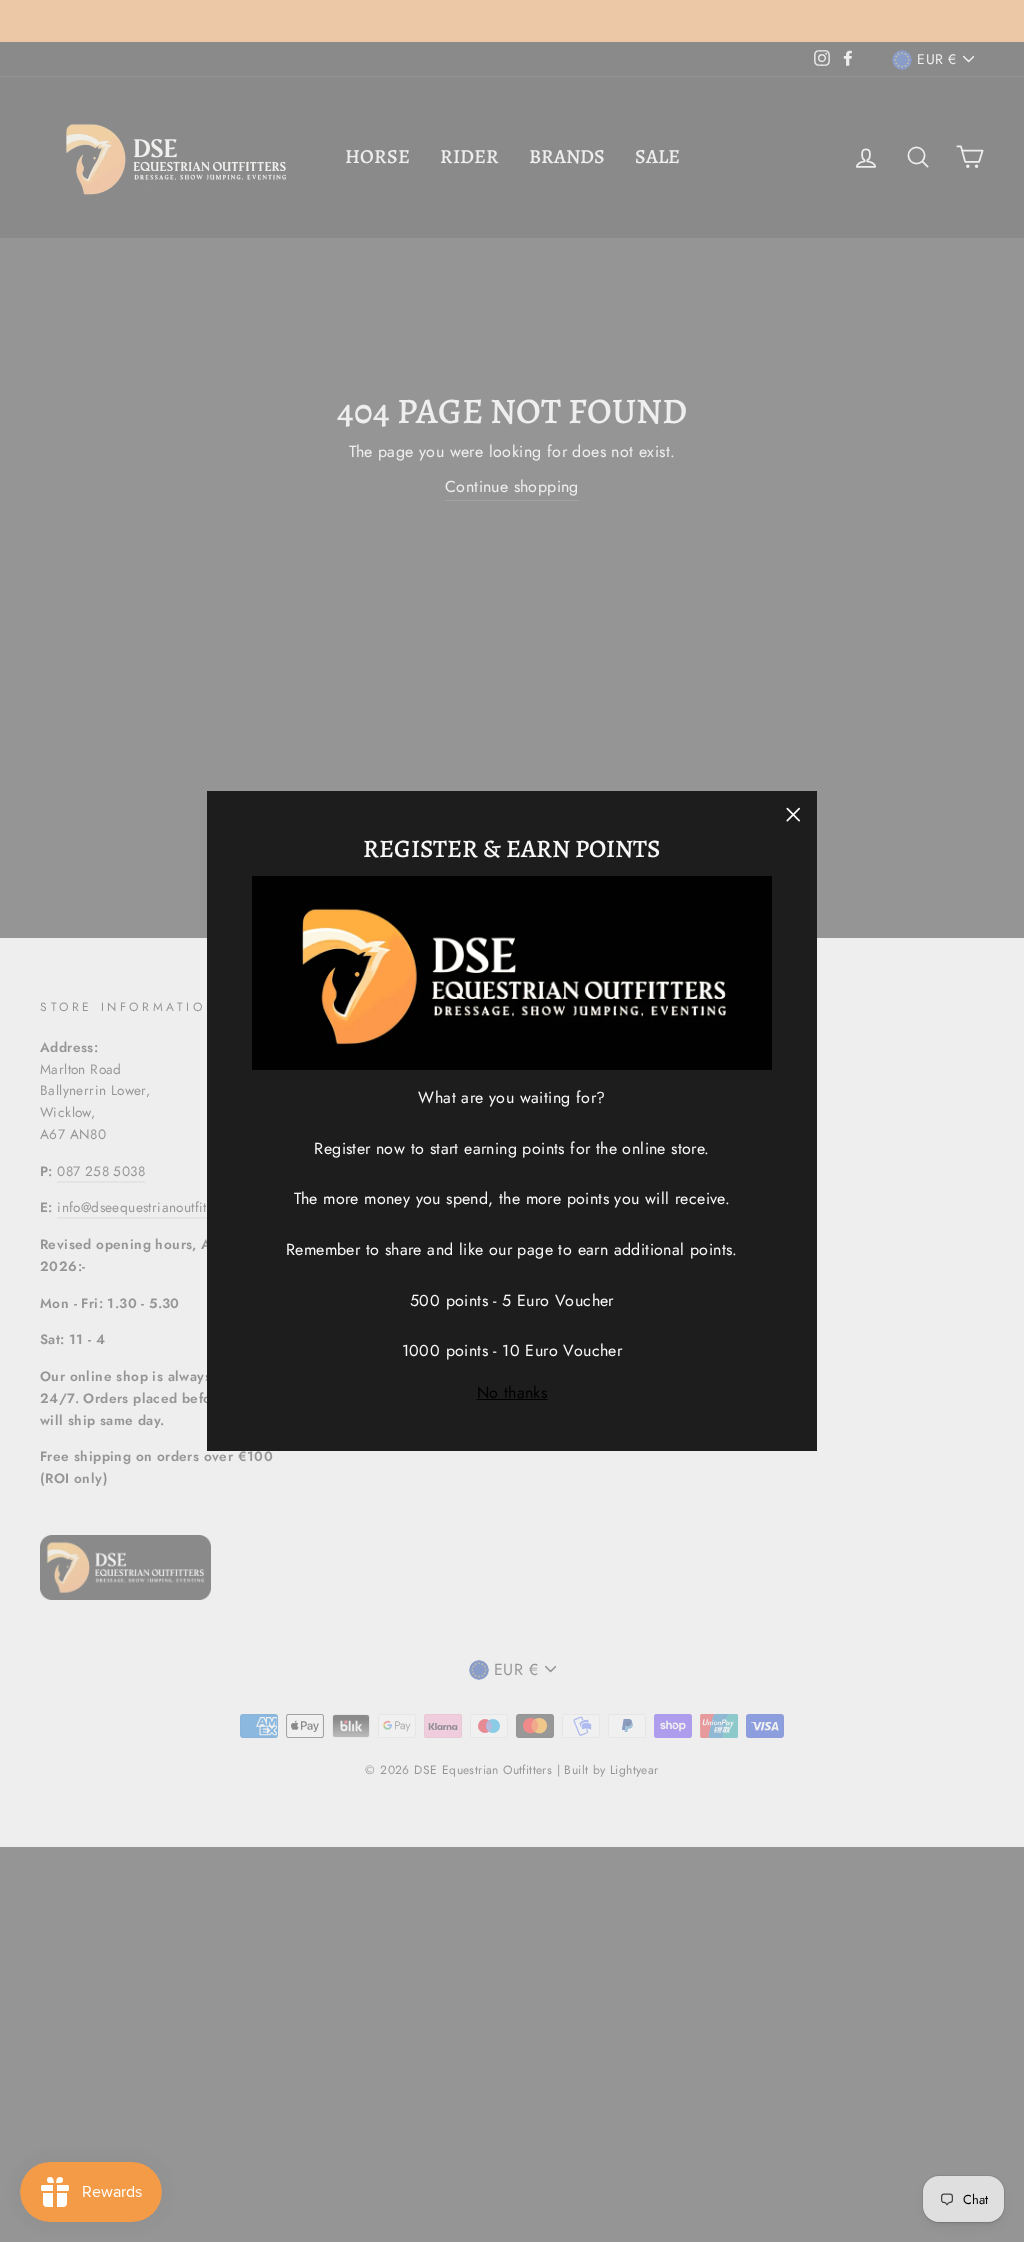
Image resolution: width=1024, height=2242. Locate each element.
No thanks (512, 1392)
